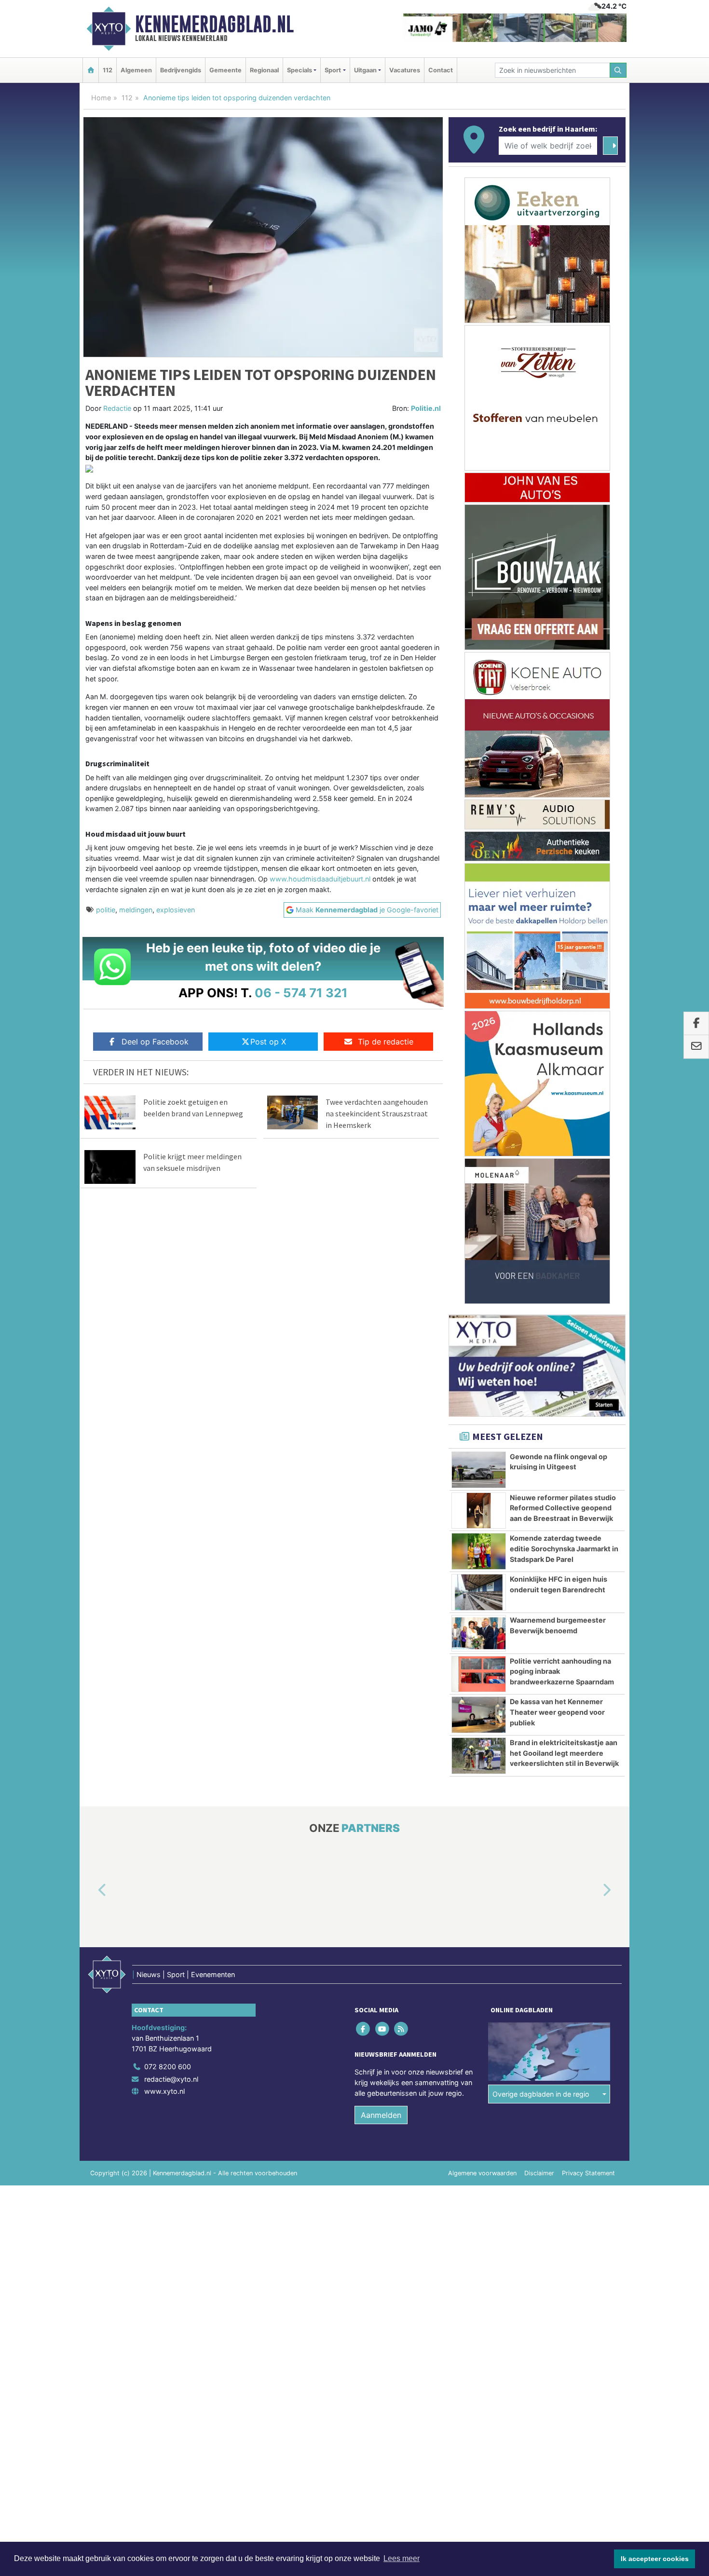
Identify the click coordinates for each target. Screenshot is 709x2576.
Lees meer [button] (402, 2558)
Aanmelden (381, 2115)
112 (108, 70)
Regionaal (264, 70)
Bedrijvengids (181, 70)
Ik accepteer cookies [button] (655, 2559)
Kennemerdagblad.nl (214, 24)
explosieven (176, 910)
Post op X (268, 1042)
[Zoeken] (618, 70)
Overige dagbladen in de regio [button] (541, 2094)
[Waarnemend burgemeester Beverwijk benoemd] (479, 1633)
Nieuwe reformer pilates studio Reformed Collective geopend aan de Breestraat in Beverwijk (563, 1508)
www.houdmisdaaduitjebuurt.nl (320, 879)
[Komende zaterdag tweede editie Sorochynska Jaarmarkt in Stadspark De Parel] (479, 1551)
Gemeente (225, 70)
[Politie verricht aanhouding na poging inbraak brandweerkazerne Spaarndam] (479, 1674)
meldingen (136, 910)
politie (106, 910)
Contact (441, 70)
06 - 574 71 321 (301, 993)
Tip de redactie (386, 1042)
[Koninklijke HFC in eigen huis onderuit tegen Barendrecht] (479, 1592)
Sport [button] (333, 70)
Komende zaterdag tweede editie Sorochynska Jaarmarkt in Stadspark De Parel (564, 1548)
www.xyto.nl (164, 2091)
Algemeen (136, 70)
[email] (696, 1047)
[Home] (91, 70)
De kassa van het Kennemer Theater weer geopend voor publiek (557, 1712)
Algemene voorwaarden (482, 2173)
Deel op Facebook (155, 1042)
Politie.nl (426, 408)
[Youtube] (383, 2029)
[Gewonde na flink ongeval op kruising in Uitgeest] (479, 1470)
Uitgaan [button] (365, 70)
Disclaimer (539, 2173)
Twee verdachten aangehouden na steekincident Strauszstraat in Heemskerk (377, 1113)
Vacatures (405, 70)
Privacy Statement (588, 2173)
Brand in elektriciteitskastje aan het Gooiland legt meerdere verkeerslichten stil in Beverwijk (564, 1753)
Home (101, 98)
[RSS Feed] (402, 2029)
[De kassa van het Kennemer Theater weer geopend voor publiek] (479, 1715)
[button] (91, 1891)
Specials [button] (300, 70)
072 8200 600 (168, 2067)
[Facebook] (364, 2029)
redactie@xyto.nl (171, 2079)
